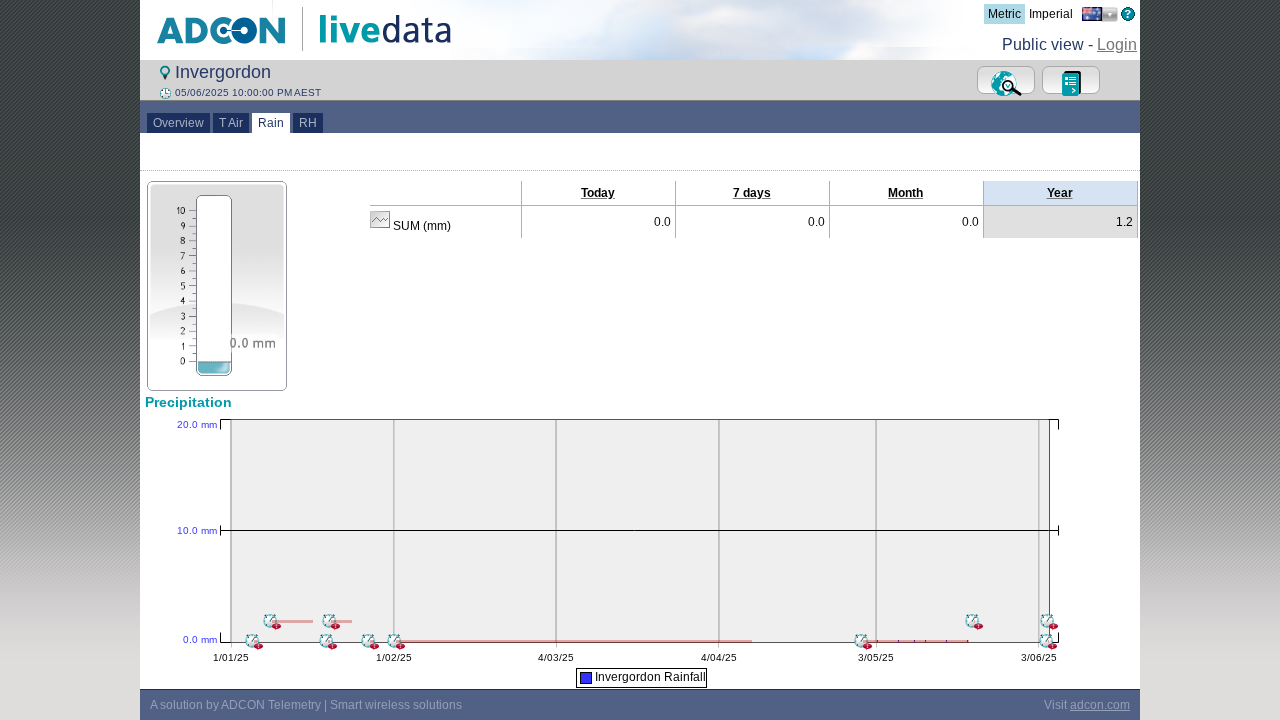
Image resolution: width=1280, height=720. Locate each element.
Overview (178, 123)
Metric (1004, 14)
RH (308, 123)
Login (1117, 44)
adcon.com (1100, 705)
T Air (231, 123)
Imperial (1051, 14)
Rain (271, 123)
